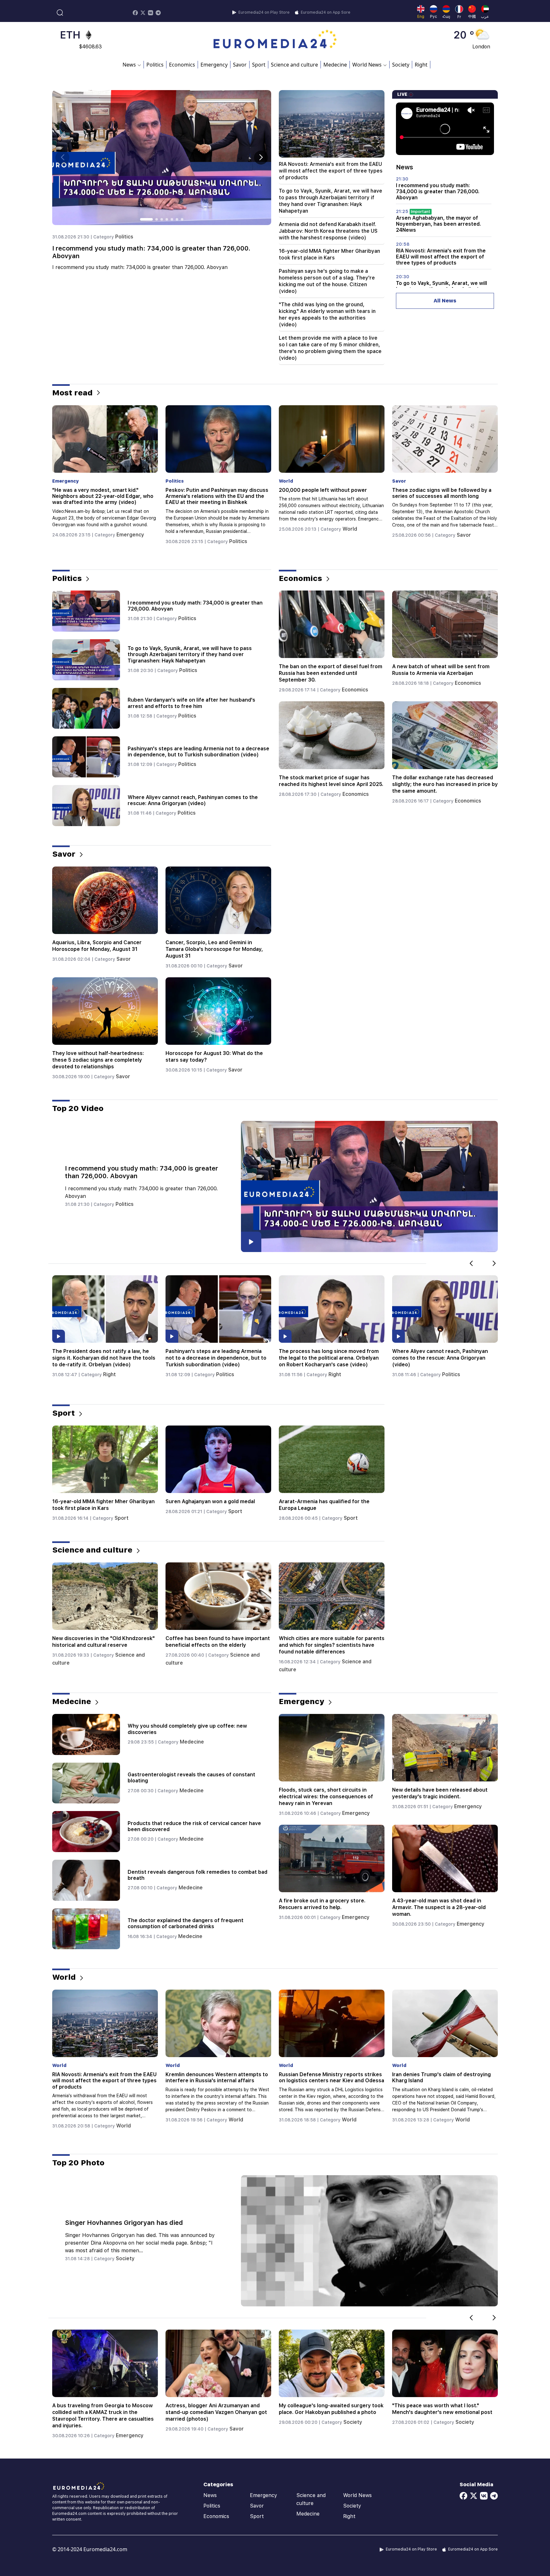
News (210, 2495)
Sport (259, 65)
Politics (155, 65)
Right (421, 65)
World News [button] (367, 65)
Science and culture (294, 65)
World (124, 529)
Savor (240, 65)
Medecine (335, 65)
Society (401, 65)
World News (357, 2495)
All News (445, 301)
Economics (182, 65)
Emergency (214, 65)
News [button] (129, 65)
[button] (261, 158)
